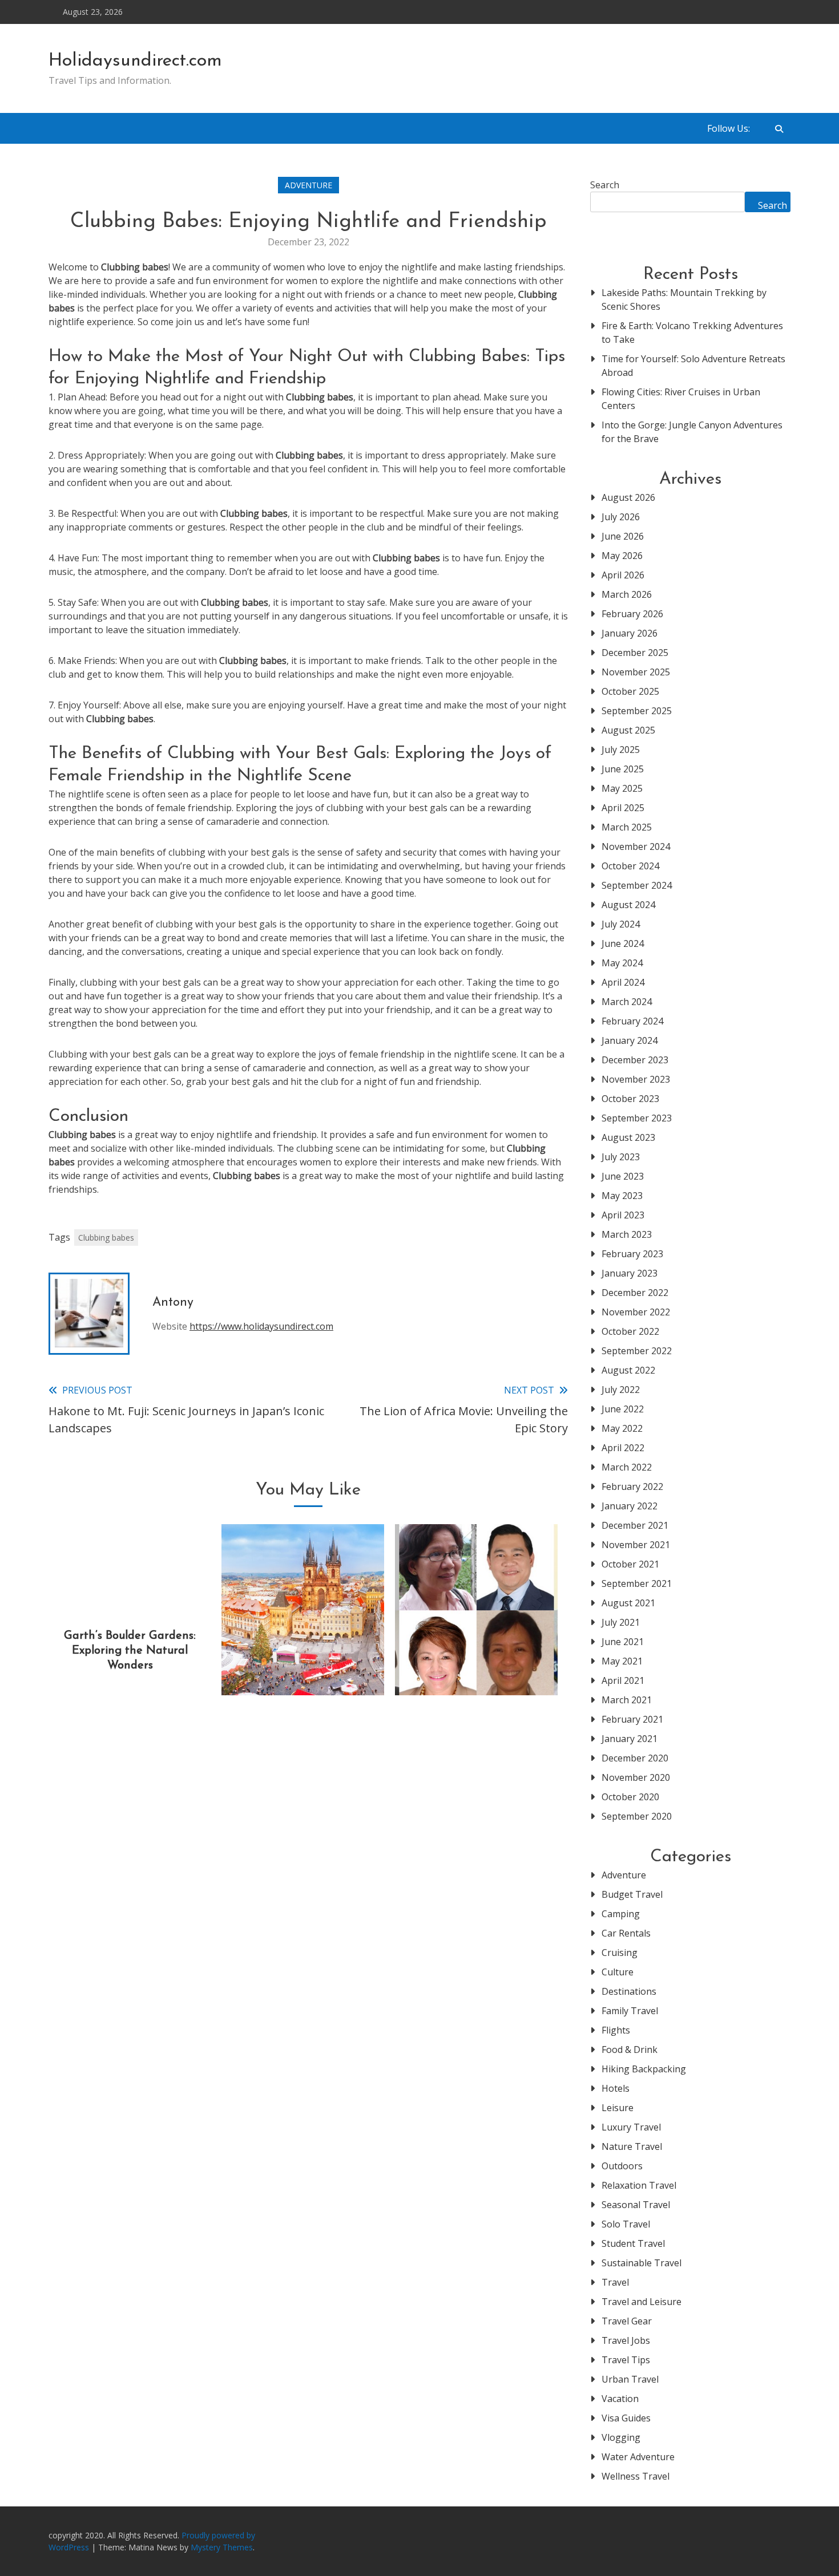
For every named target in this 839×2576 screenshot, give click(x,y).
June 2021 (623, 1642)
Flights (616, 2030)
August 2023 (628, 1137)
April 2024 (623, 982)
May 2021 (622, 1661)
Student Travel (633, 2243)
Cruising (620, 1953)
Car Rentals (626, 1933)
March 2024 (627, 1002)
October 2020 (630, 1797)
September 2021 (637, 1583)
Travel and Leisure (642, 2302)
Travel (615, 2282)
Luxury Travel (631, 2127)
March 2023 (627, 1234)
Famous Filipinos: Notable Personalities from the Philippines (476, 1651)
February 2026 (632, 614)
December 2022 (635, 1293)
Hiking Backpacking (644, 2069)
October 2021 (630, 1564)
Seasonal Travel (636, 2205)
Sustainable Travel (642, 2263)
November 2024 (636, 846)
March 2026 (627, 594)
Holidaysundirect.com (135, 61)
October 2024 (630, 866)
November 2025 (636, 672)
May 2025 (622, 788)
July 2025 (621, 750)
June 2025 (623, 769)
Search (605, 185)
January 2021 (630, 1739)
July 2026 (621, 517)
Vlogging (621, 2437)
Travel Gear (627, 2321)
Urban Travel (630, 2379)
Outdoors (622, 2166)
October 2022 (630, 1331)
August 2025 (628, 730)
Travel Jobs (626, 2340)
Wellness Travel (636, 2476)
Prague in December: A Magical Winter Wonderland (303, 1651)
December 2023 (635, 1060)
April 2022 (623, 1448)
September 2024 (637, 885)
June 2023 (623, 1176)
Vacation (620, 2399)
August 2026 (628, 497)
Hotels (616, 2088)
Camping (621, 1914)
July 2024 (621, 924)
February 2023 (632, 1254)
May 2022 (622, 1428)
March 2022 (627, 1467)
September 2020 (637, 1816)
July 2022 (621, 1390)
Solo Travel (626, 2224)
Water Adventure (638, 2457)
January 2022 (630, 1506)
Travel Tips (626, 2360)
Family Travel (630, 2011)
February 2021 (632, 1719)
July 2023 (621, 1157)
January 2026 (630, 633)
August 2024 (628, 905)
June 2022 (623, 1409)
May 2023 (622, 1196)
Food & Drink (630, 2050)
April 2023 (623, 1215)
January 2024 (630, 1040)
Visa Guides (626, 2418)
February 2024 (632, 1021)
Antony (173, 1303)
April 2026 (623, 575)
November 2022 (636, 1312)
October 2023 (630, 1099)
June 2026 (623, 536)
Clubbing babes (106, 1238)
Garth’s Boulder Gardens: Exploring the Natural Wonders (130, 1651)
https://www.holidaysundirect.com (261, 1326)
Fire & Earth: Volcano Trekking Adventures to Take (692, 333)
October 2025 (630, 691)
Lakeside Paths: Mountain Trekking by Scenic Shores (684, 299)
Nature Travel (632, 2146)
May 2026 (622, 556)
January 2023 (630, 1273)
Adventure (308, 185)
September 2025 (637, 711)
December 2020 (635, 1758)
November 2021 (636, 1545)
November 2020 (636, 1777)
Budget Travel (632, 1894)
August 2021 (628, 1603)
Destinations (629, 1991)
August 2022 (628, 1370)
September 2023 (637, 1118)
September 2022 (637, 1351)
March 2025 (627, 827)
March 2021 (627, 1700)
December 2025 (635, 653)
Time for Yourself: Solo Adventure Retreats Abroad (693, 366)
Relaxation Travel (639, 2185)
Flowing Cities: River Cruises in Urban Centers (681, 399)
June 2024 (623, 943)
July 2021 (621, 1622)
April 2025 (623, 808)
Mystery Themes (222, 2547)
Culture (618, 1972)
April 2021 (623, 1680)
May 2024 (622, 963)
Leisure (618, 2108)
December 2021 (635, 1525)
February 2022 (632, 1487)
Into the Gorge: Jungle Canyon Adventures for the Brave (692, 432)
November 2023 (636, 1079)
